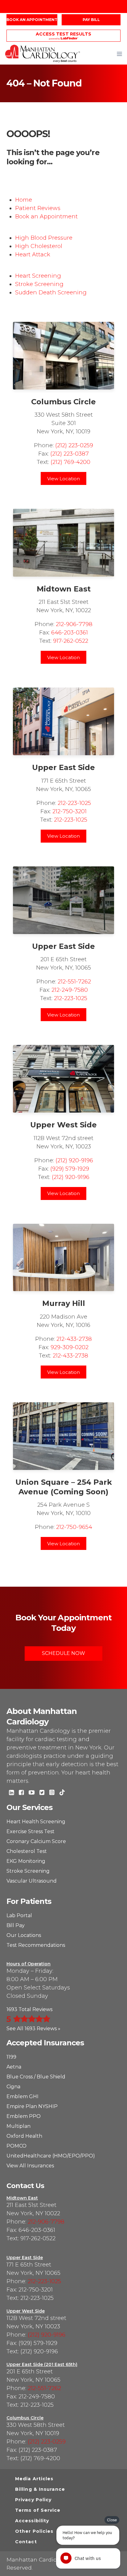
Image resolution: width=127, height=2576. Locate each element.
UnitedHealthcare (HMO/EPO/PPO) (51, 2156)
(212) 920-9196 (74, 1160)
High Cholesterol (39, 246)
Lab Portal (19, 1915)
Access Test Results (63, 34)
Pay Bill (91, 20)
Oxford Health (24, 2136)
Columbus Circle (63, 402)
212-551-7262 (74, 982)
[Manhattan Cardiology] (43, 53)
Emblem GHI (23, 2096)
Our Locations (24, 1935)
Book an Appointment (32, 20)
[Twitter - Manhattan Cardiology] (42, 1793)
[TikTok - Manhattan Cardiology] (62, 1793)
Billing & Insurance (40, 2489)
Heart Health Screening (36, 1822)
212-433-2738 (74, 1339)
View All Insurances (30, 2166)
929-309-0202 (70, 1347)
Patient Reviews (38, 208)
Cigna (13, 2087)
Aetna (14, 2067)
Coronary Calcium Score (36, 1841)
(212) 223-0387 (70, 454)
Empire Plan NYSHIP (32, 2106)
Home (24, 200)
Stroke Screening (39, 284)
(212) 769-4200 (70, 462)
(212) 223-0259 (74, 445)
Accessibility (32, 2521)
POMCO (16, 2146)
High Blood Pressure (44, 238)
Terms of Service (38, 2510)
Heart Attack (33, 255)
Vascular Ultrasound (32, 1881)
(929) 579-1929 (70, 1169)
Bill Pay (16, 1925)
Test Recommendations (36, 1945)
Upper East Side (63, 767)
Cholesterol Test (27, 1851)
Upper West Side (63, 1125)
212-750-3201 (70, 811)
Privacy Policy (33, 2500)
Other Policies (34, 2531)
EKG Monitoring (26, 1861)
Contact (26, 2542)
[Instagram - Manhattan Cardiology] (52, 1793)
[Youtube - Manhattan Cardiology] (32, 1793)
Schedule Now (63, 1653)
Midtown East (64, 589)
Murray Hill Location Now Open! (63, 7)
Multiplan (18, 2126)
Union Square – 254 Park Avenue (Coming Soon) (64, 1487)
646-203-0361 (70, 633)
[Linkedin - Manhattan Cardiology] (11, 1793)
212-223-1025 (74, 803)
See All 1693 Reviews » (33, 2029)
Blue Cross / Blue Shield (36, 2077)
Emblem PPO (24, 2116)
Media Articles (34, 2479)
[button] (119, 54)
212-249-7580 (70, 990)
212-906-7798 (74, 624)
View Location (63, 479)
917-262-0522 (71, 641)
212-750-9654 (74, 1527)
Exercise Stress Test (31, 1831)
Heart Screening (38, 276)
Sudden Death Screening (51, 293)
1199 (11, 2057)
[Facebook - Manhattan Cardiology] (21, 1793)
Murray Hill (64, 1303)
